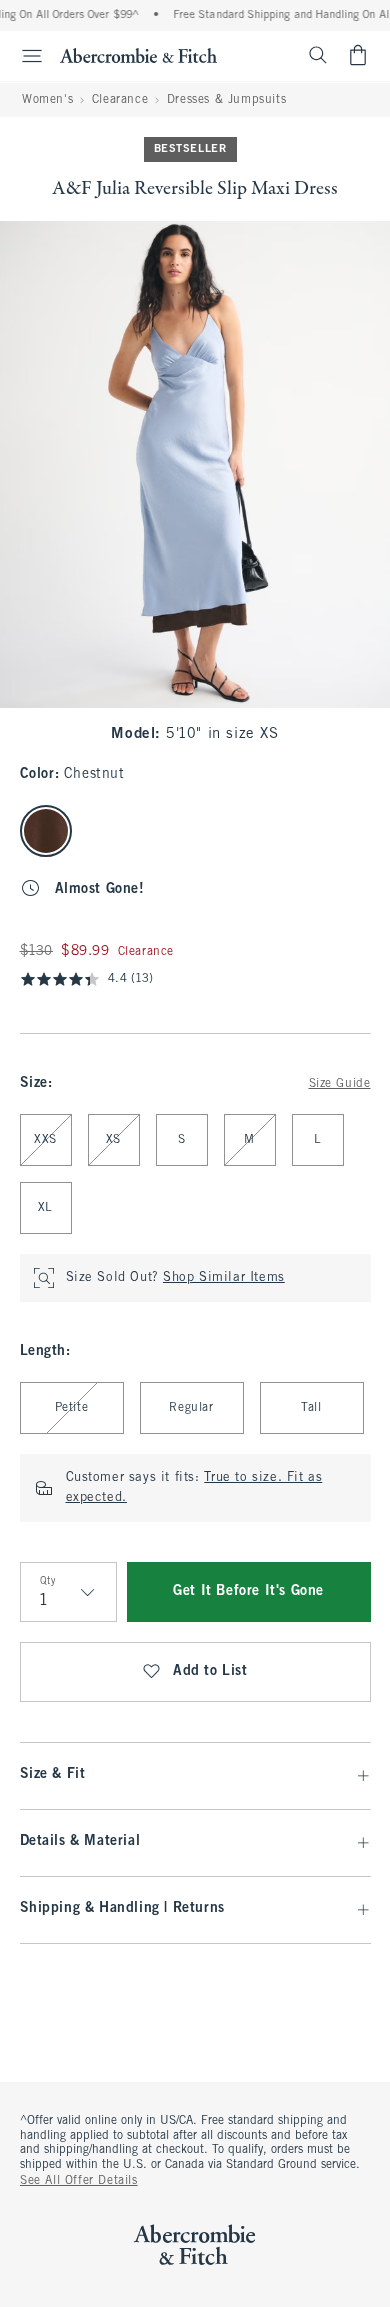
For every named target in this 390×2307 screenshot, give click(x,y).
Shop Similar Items (224, 1278)
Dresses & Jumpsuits (226, 100)
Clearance (120, 100)
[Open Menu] (24, 56)
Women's (47, 100)
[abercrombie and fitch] (138, 55)
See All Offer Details (79, 2181)
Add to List (210, 1671)
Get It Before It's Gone (248, 1591)
